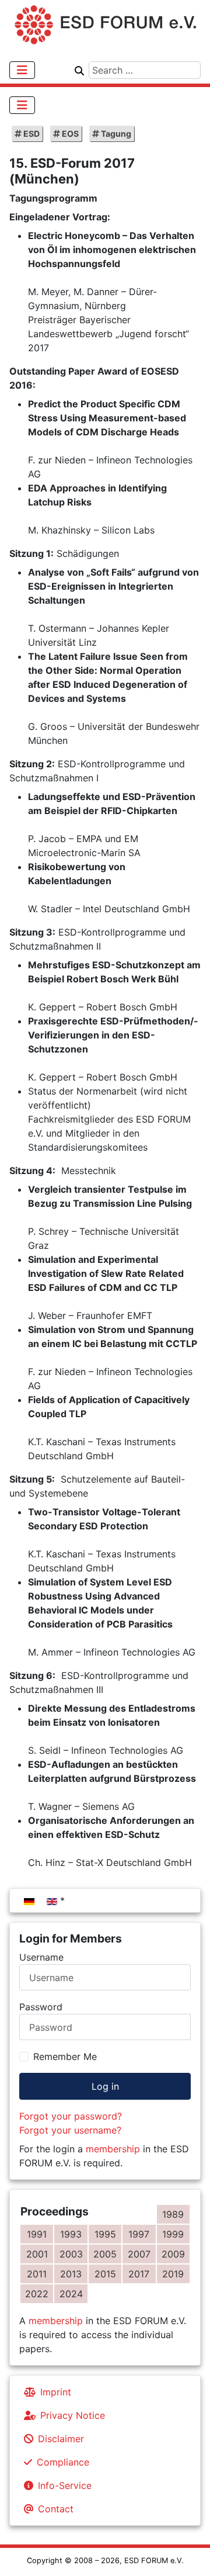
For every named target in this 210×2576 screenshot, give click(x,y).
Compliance (63, 2462)
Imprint (56, 2392)
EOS (69, 134)
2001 (37, 2254)
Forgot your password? (71, 2116)
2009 (173, 2254)
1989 (173, 2214)
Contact (56, 2509)
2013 (71, 2274)
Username (41, 1957)
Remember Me (65, 2056)
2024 (71, 2294)
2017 (139, 2274)
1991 (37, 2234)
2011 (37, 2274)
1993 (71, 2234)
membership (113, 2149)
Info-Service (65, 2485)
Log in (105, 2086)
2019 (173, 2274)
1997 (139, 2234)
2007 (139, 2254)
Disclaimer (61, 2439)
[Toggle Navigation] (22, 70)
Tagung (115, 134)
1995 (105, 2234)
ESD (31, 134)
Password (41, 2007)
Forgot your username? (70, 2130)
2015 (105, 2274)
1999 (173, 2234)
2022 (37, 2294)
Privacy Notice (73, 2415)
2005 (105, 2254)
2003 (71, 2254)
